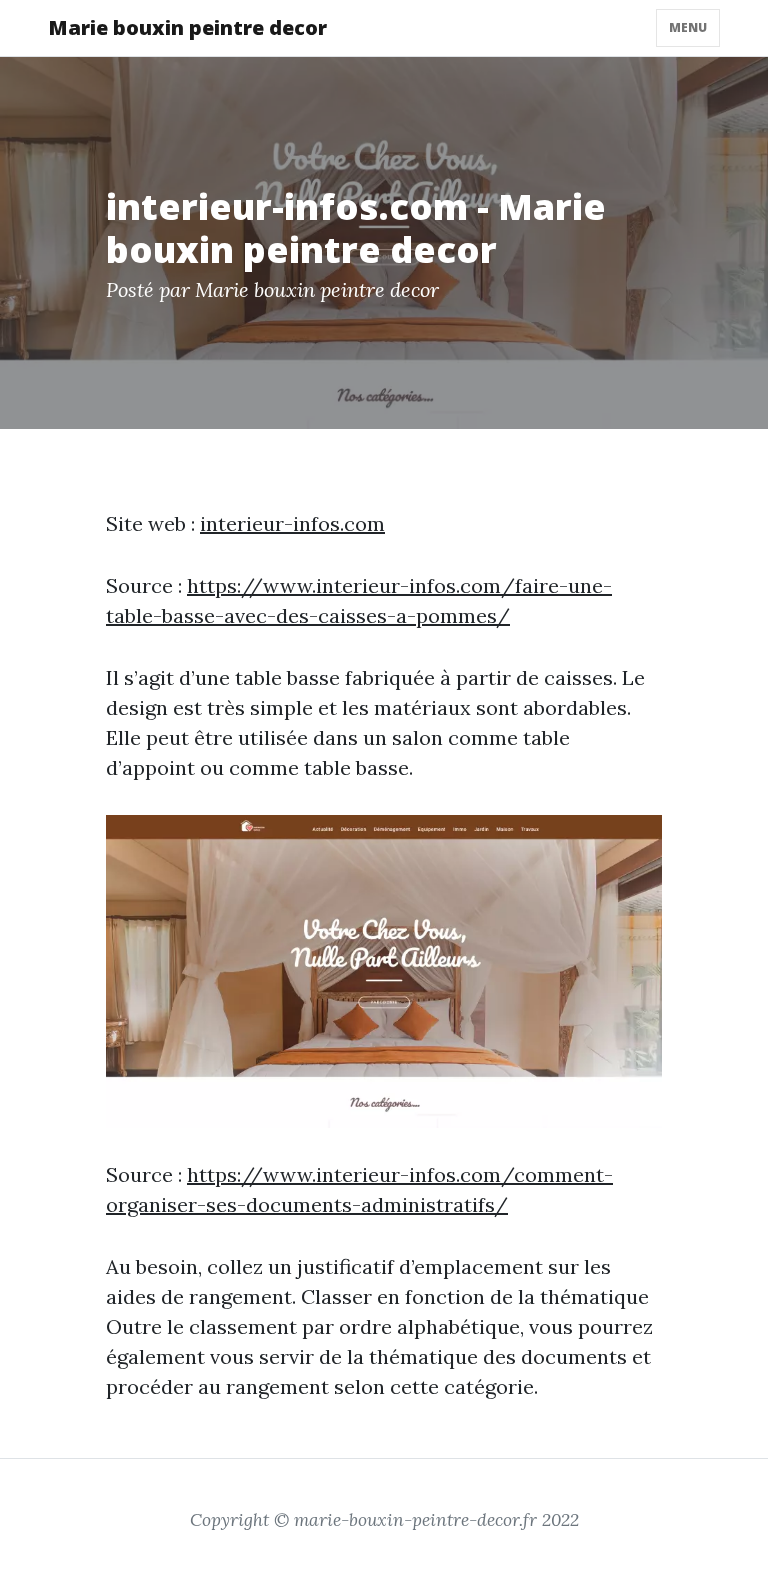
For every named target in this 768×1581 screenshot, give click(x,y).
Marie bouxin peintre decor (187, 27)
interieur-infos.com (292, 523)
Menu (688, 27)
